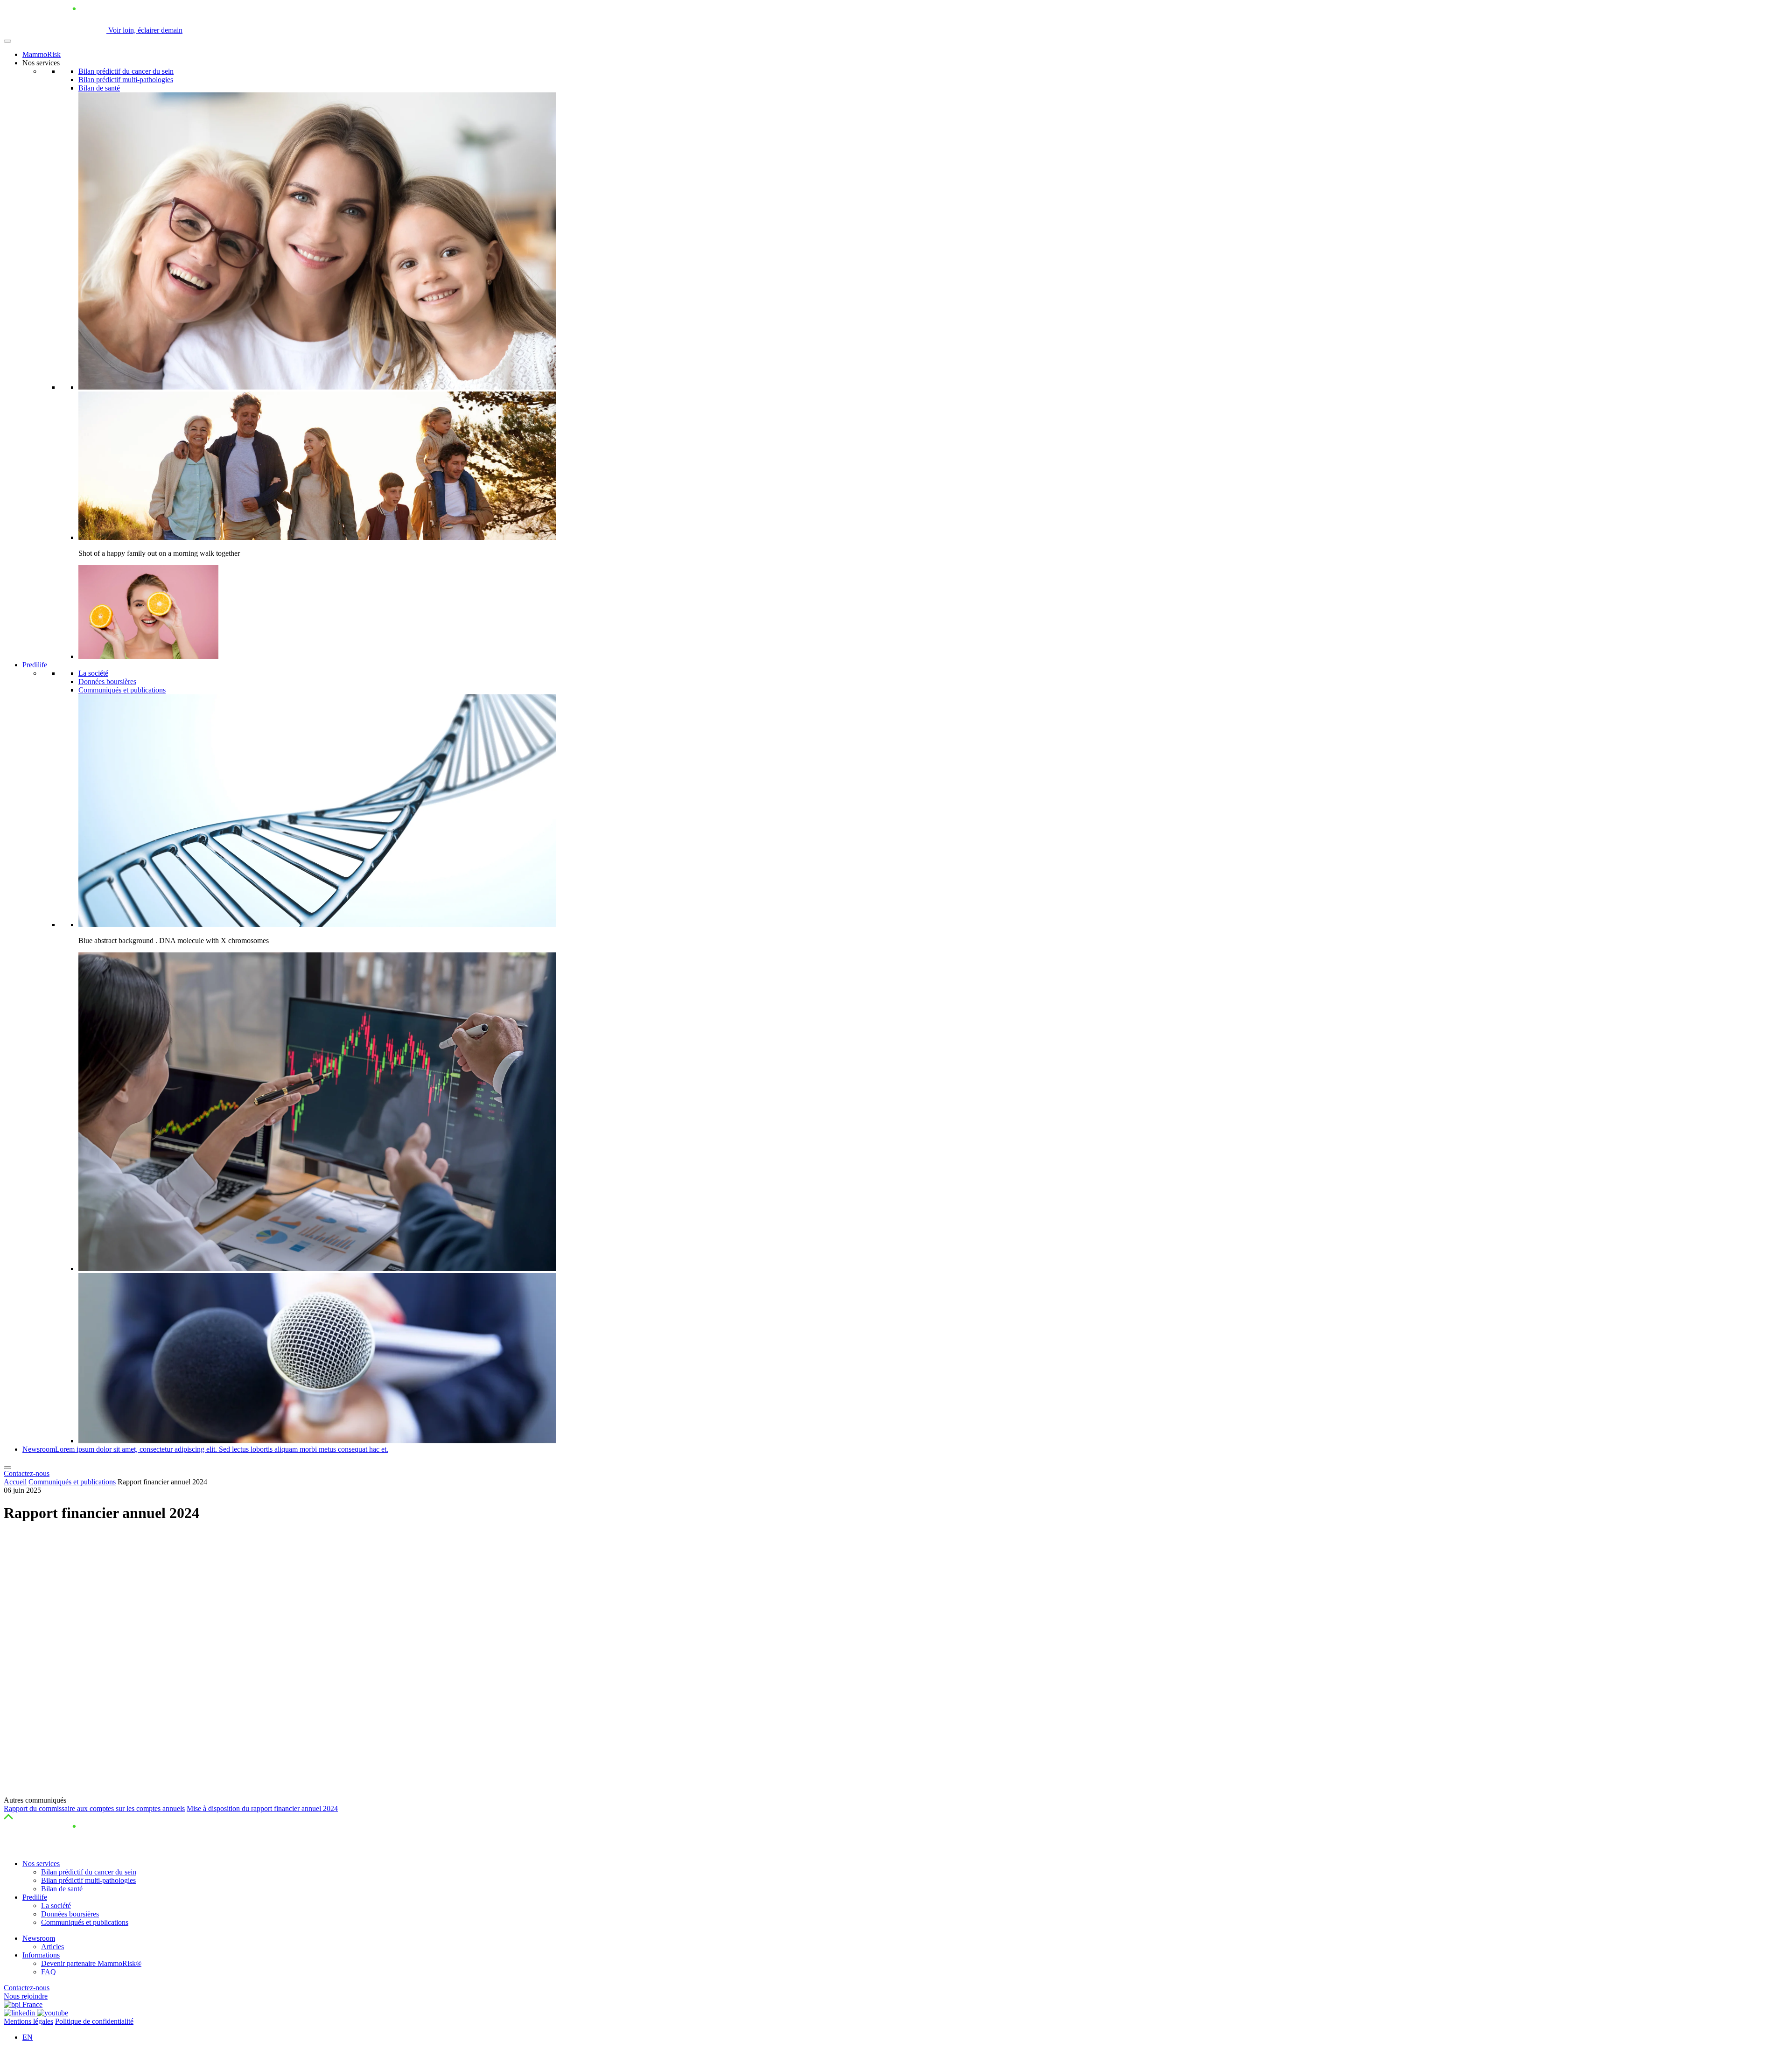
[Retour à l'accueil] (55, 1848)
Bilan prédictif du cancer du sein (126, 71)
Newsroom (39, 1938)
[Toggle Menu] (7, 41)
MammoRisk (42, 54)
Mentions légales (28, 2021)
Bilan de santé (99, 88)
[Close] (7, 1468)
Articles (52, 1947)
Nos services (41, 1864)
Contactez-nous (27, 1473)
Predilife (35, 665)
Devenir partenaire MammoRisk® (91, 1963)
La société (93, 673)
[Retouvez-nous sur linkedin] (20, 2013)
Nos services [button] (41, 63)
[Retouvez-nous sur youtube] (52, 2013)
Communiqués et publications (122, 690)
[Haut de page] (8, 1817)
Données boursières (107, 682)
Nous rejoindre (26, 1996)
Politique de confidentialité (94, 2021)
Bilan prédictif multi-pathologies (126, 80)
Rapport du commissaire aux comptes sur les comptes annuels (94, 1808)
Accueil (15, 1482)
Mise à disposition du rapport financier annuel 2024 (262, 1808)
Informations (41, 1955)
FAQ (49, 1972)
